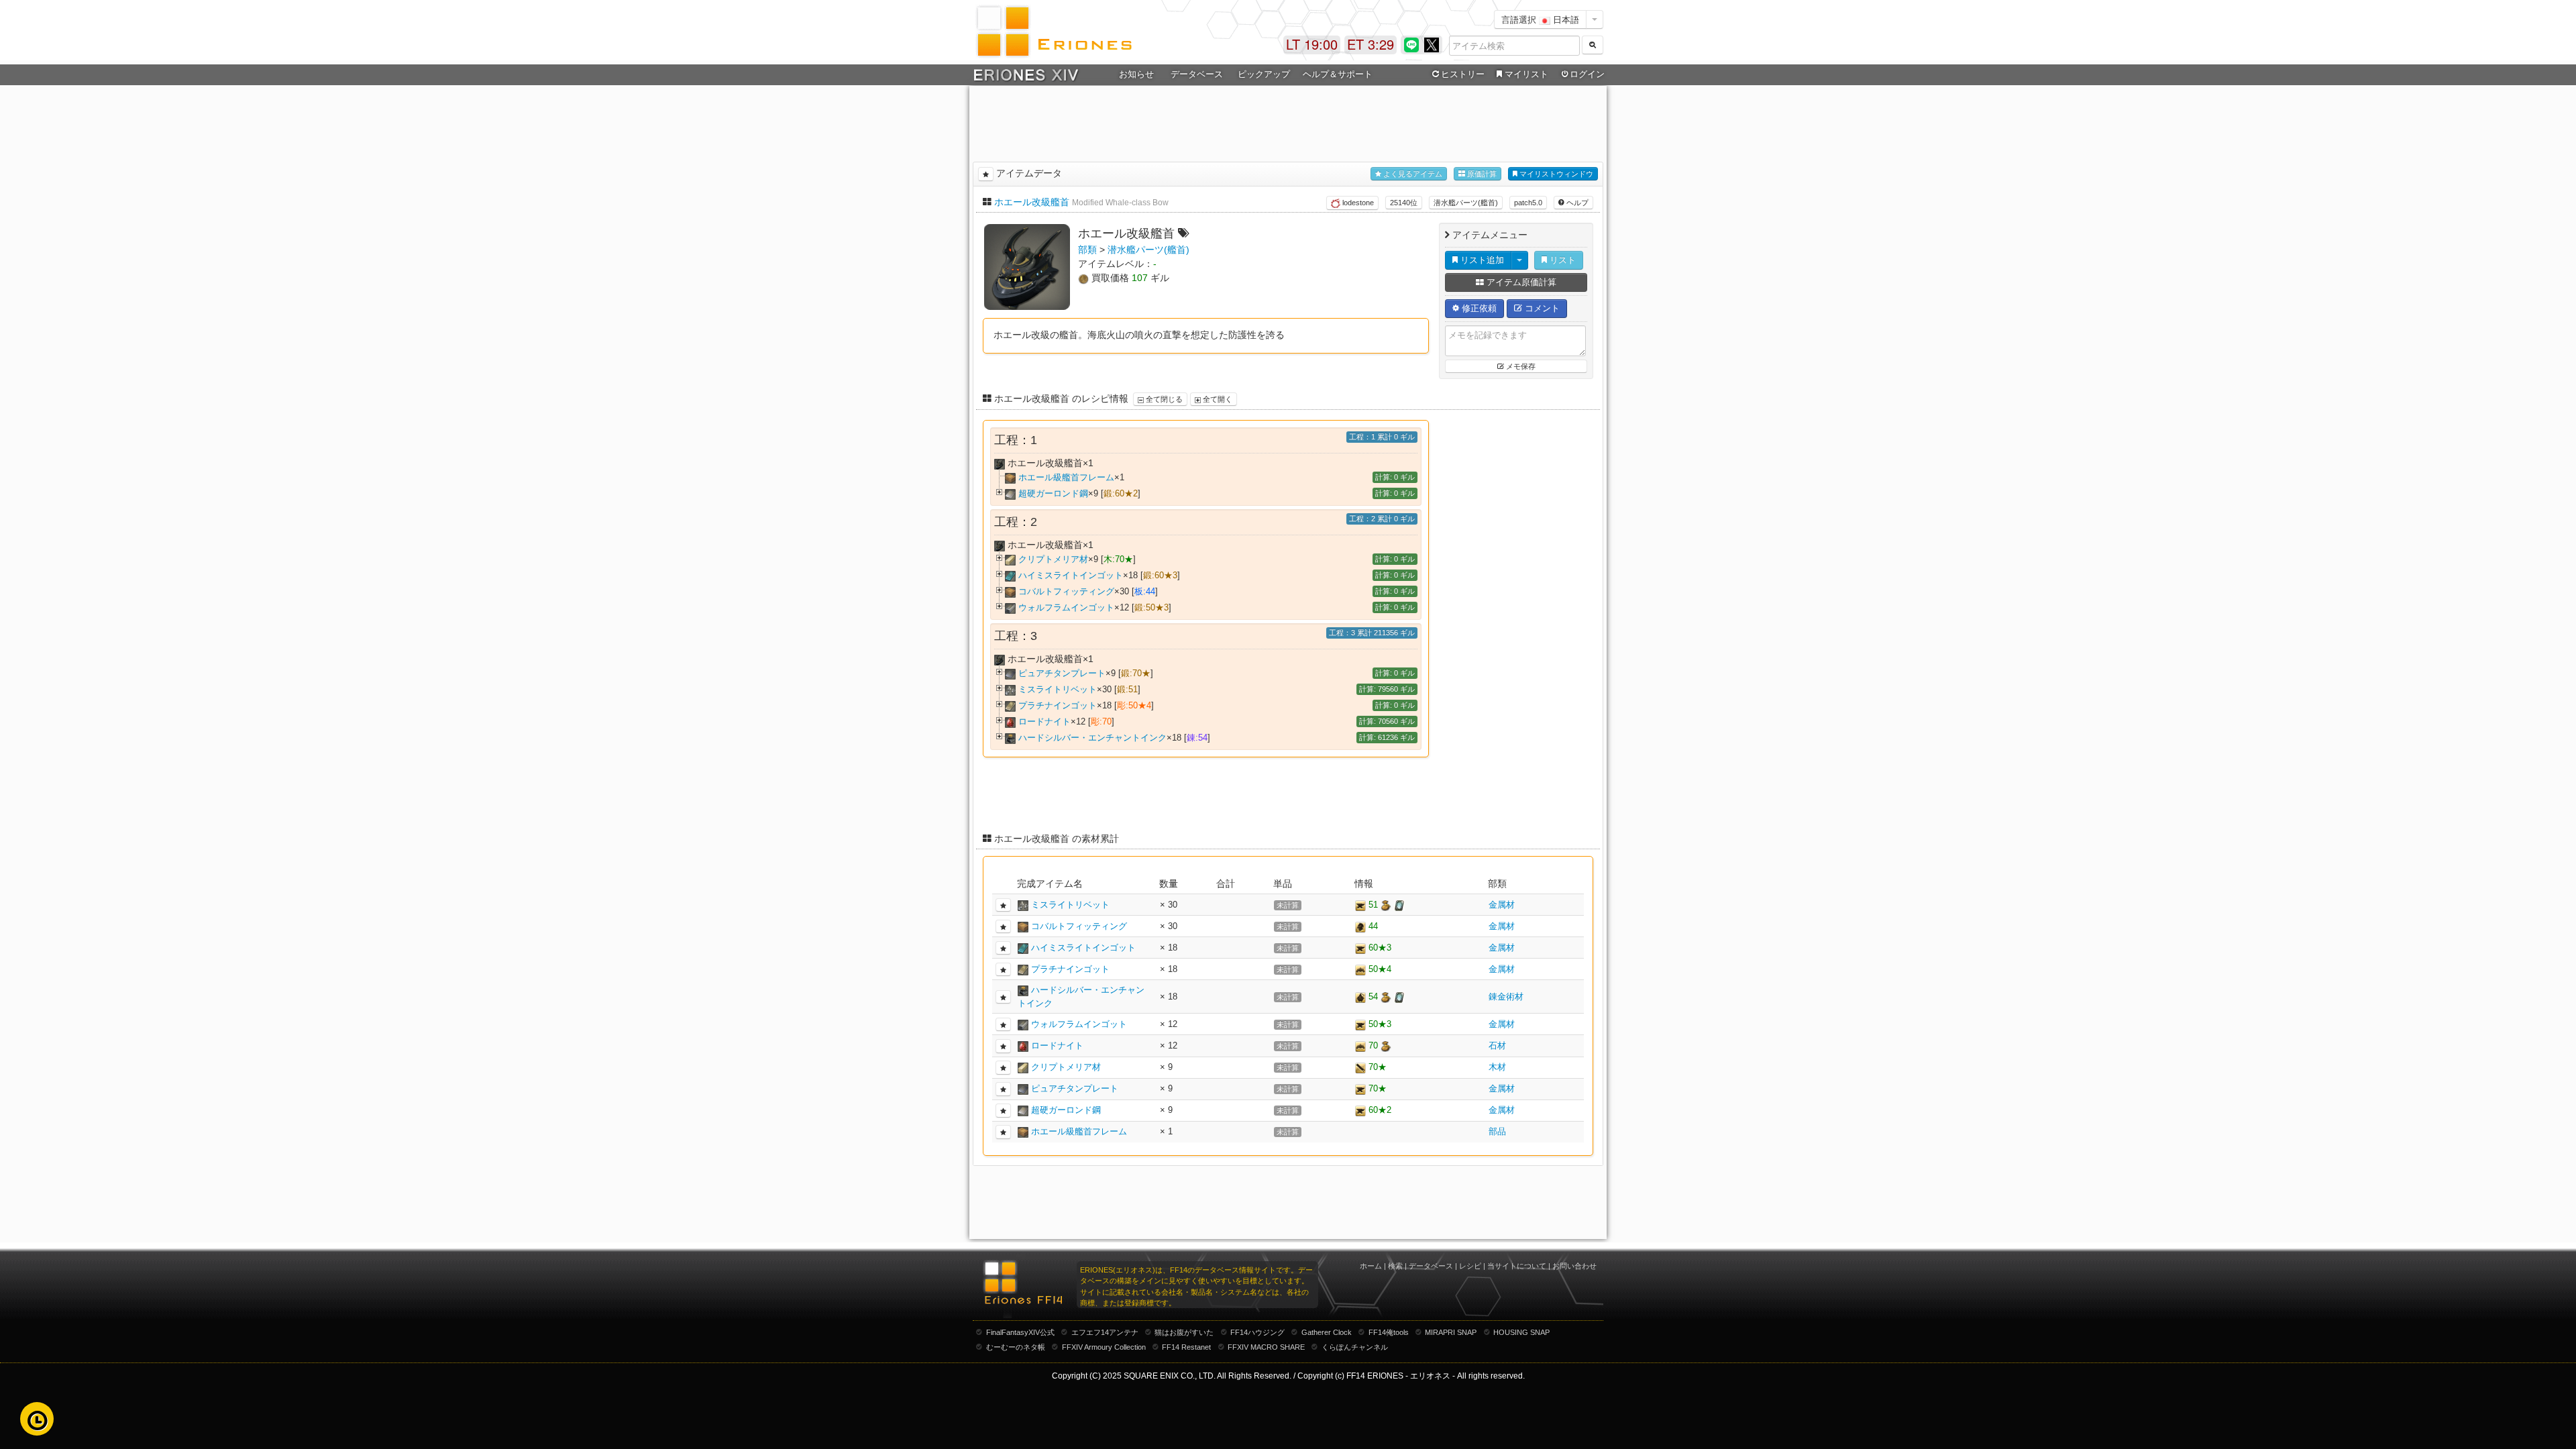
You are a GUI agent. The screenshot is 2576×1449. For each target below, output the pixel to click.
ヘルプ (1576, 203)
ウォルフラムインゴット (1066, 607)
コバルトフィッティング (1066, 591)
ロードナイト (1044, 721)
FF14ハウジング (1257, 1332)
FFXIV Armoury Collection (1104, 1347)
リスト (1561, 260)
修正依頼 (1478, 308)
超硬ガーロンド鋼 (1053, 493)
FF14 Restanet (1186, 1347)
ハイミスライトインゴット (1071, 575)
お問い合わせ (1574, 1266)
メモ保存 (1520, 366)
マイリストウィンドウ (1555, 174)
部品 (1497, 1131)
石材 (1497, 1045)
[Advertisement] (1288, 121)
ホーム (1371, 1266)
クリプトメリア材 (1053, 559)
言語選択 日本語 (1540, 19)
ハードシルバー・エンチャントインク (1092, 738)
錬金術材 (1506, 997)
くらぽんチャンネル (1355, 1347)
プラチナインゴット (1058, 705)
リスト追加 (1481, 260)
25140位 (1404, 203)
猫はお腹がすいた (1184, 1332)
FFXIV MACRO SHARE (1266, 1347)
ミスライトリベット (1058, 689)
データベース (1431, 1266)
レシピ (1470, 1266)
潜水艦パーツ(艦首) (1466, 203)
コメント (1541, 308)
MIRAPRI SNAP (1451, 1332)
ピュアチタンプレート (1062, 673)
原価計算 (1481, 174)
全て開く (1217, 399)
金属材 (1502, 905)
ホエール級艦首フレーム (1066, 477)
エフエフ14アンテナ (1105, 1332)
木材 (1497, 1067)
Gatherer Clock (1327, 1332)
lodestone (1357, 203)
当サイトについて (1517, 1266)
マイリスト (1526, 74)
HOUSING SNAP (1521, 1332)
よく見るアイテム (1412, 174)
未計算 (1288, 905)
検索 (1395, 1266)
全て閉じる (1163, 399)
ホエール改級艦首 (1032, 202)
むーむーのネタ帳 (1016, 1347)
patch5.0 (1528, 203)
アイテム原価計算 (1520, 282)
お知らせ (1136, 74)
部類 (1087, 250)
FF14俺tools (1389, 1332)
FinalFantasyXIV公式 (1020, 1332)
